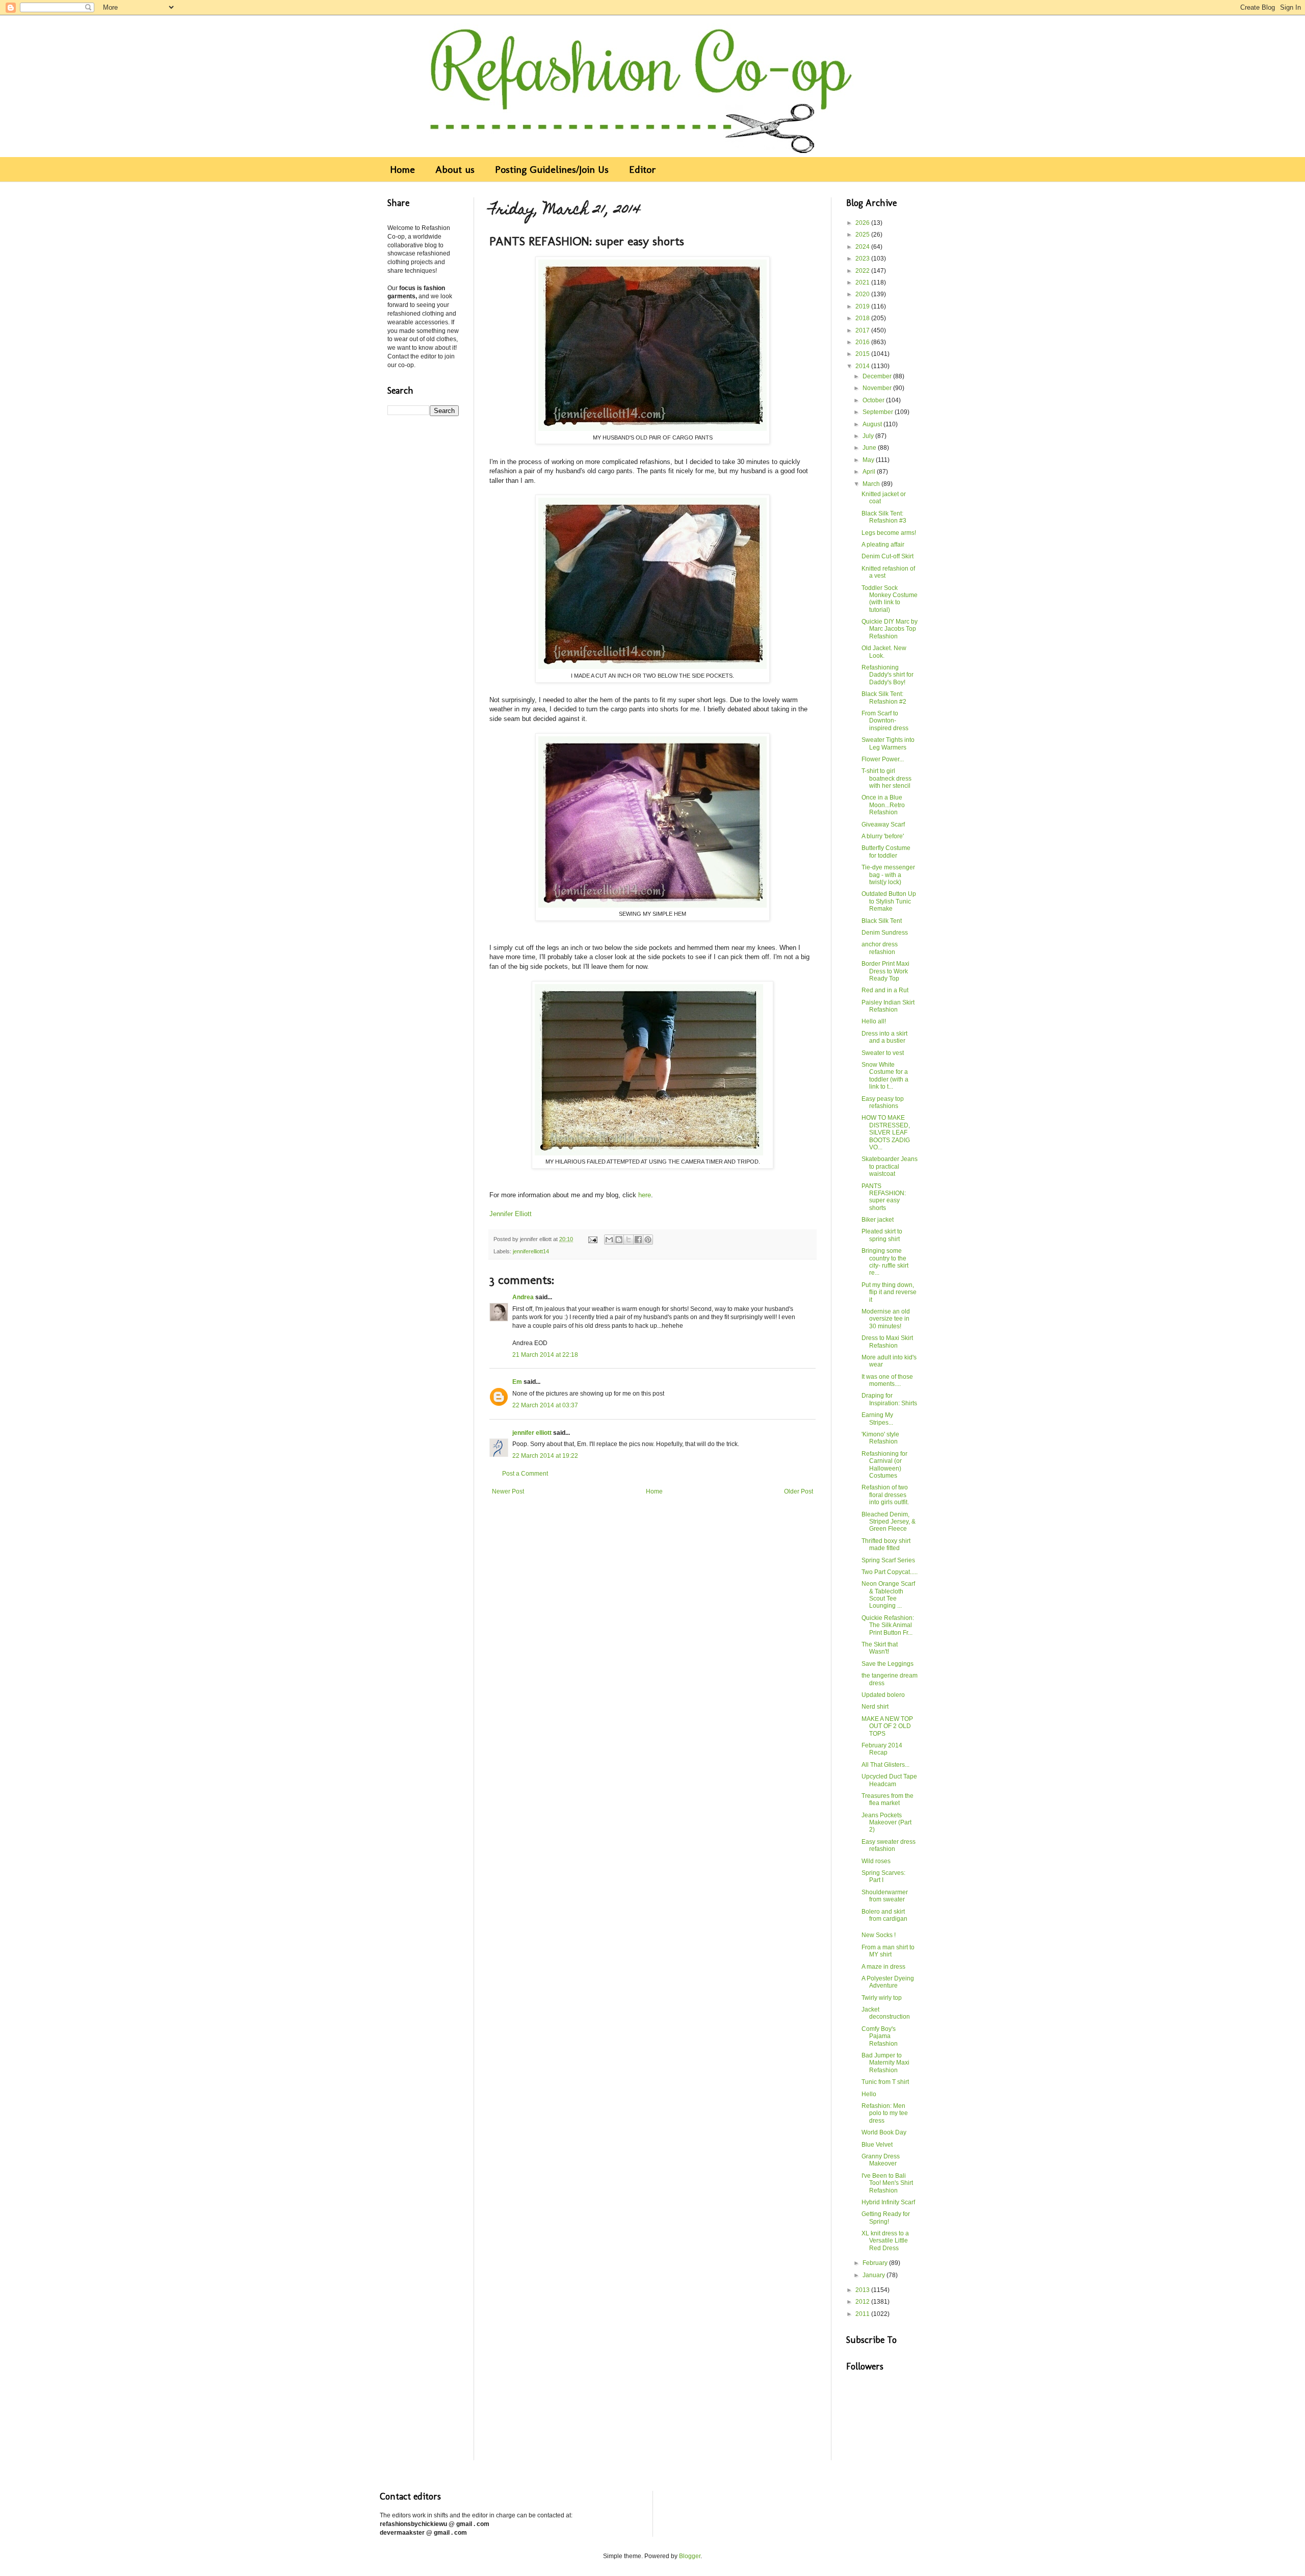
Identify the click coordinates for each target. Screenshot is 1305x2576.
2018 (863, 318)
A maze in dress (883, 1967)
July (869, 436)
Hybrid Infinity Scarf (888, 2202)
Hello (869, 2094)
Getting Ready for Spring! (886, 2218)
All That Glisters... (885, 1765)
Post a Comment (525, 1474)
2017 (863, 330)
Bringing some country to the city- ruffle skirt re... (885, 1262)
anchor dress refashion (880, 948)
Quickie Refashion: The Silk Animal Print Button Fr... (888, 1625)
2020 (863, 294)
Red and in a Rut (885, 990)
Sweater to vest (883, 1053)
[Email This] (609, 1240)
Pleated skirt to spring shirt (882, 1235)
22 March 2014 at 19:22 (545, 1456)
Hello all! (874, 1021)
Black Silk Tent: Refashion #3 (884, 517)
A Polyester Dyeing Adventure (888, 1982)
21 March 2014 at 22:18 (545, 1355)
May (869, 460)
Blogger (690, 2556)
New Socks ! (879, 1935)
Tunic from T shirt (885, 2082)
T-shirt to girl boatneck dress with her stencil (886, 778)
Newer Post (508, 1491)
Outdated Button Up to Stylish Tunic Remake (889, 901)
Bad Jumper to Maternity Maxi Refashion (885, 2063)
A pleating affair (883, 545)
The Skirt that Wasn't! (880, 1648)
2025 (863, 235)
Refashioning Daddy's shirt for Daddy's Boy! (888, 675)
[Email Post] (592, 1239)
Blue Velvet (877, 2145)
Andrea (523, 1297)
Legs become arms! (889, 533)
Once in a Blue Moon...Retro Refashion (883, 805)
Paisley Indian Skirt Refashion (888, 1006)
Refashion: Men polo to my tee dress (885, 2113)
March (872, 484)
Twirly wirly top (882, 1998)
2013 (863, 2290)
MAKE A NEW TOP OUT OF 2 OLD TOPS (887, 1726)
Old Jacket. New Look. (884, 652)
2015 (863, 354)
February (876, 2263)
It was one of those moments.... (887, 1380)
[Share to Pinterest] (648, 1240)
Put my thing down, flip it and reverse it (889, 1292)
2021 (863, 282)
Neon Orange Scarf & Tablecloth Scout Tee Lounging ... (888, 1595)
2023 (863, 259)
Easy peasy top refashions (883, 1102)
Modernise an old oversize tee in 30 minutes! (886, 1319)
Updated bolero (883, 1695)
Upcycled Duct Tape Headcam (889, 1780)
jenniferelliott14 (531, 1251)
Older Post (799, 1491)
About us (455, 169)
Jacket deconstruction (886, 2013)
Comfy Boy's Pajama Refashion (880, 2036)
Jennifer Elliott (511, 1214)
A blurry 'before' (883, 836)
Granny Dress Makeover (881, 2160)
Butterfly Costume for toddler (886, 852)
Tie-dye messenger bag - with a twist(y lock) (888, 875)
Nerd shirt (875, 1707)
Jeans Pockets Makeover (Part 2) (886, 1823)
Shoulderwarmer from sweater (885, 1896)
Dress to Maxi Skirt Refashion (887, 1342)
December (878, 376)
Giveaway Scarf (883, 825)
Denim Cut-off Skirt (888, 556)
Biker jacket (878, 1220)
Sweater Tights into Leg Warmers (888, 743)
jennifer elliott (532, 1433)
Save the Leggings (888, 1664)
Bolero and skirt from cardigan (884, 1915)
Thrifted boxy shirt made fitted (886, 1544)
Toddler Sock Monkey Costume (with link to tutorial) (890, 599)
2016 (863, 342)
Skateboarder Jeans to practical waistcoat (890, 1166)
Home (402, 169)
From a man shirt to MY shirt (888, 1951)
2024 (863, 247)
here (645, 1195)
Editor (643, 169)
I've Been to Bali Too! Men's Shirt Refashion (887, 2183)
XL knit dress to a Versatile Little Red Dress (885, 2241)
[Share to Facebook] (638, 1240)
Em (517, 1382)
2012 (863, 2302)
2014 (863, 366)
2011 (863, 2314)
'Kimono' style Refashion (880, 1438)
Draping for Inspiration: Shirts (889, 1399)
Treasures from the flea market (888, 1799)
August (873, 424)
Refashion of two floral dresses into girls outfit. (885, 1495)
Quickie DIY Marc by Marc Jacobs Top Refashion (890, 629)
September (879, 412)
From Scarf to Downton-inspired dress (885, 721)
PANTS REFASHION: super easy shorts (884, 1197)
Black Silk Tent (882, 921)
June (870, 448)
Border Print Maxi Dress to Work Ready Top (885, 971)
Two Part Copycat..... (890, 1572)
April (870, 472)
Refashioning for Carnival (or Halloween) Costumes (884, 1465)
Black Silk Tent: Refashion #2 (884, 698)
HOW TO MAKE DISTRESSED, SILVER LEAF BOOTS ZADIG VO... (886, 1132)
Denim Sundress (885, 933)
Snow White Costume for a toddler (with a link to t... (885, 1076)
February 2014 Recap (882, 1749)
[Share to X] (629, 1240)
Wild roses (876, 1861)
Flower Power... (883, 759)
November (878, 388)
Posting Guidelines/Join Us (552, 169)
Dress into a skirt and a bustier (884, 1037)
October (874, 400)
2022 (863, 271)
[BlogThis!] (619, 1240)
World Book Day (884, 2132)
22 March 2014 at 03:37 (545, 1405)
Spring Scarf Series (888, 1560)
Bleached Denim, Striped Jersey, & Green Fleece (889, 1522)
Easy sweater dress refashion (889, 1845)
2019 (863, 306)
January (875, 2275)
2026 (863, 223)
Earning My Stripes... (877, 1419)
